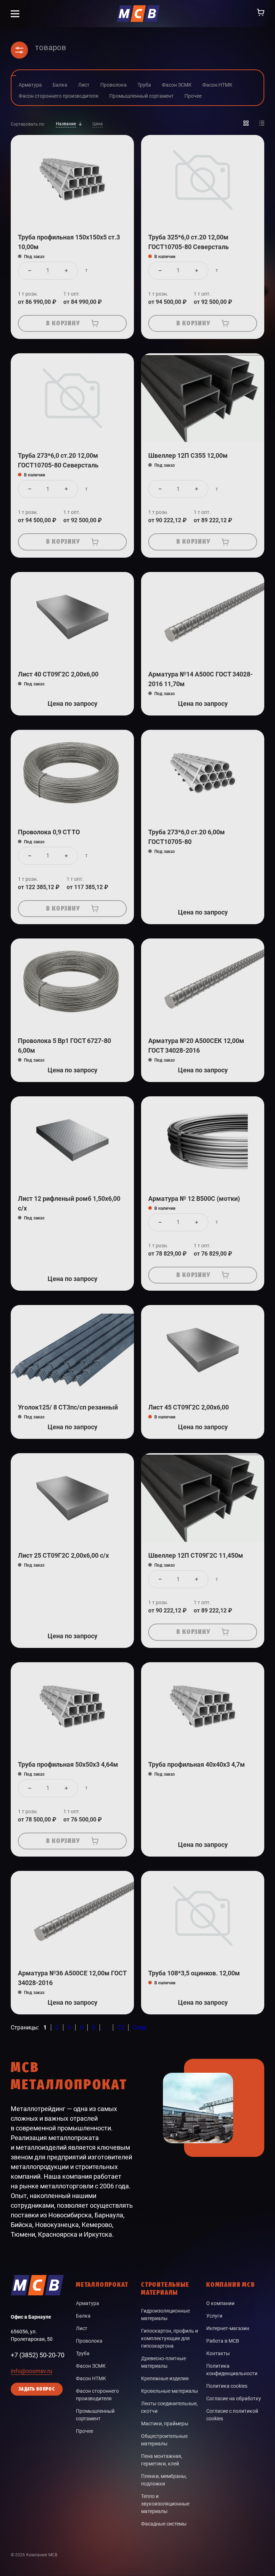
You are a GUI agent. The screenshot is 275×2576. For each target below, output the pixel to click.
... (106, 2027)
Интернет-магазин (228, 2328)
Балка (83, 2316)
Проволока (89, 2341)
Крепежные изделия (165, 2378)
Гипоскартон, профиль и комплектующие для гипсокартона (170, 2338)
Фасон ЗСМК (91, 2366)
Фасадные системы (164, 2524)
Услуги (214, 2316)
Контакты (218, 2353)
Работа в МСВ (223, 2341)
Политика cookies (227, 2386)
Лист (82, 2328)
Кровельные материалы (170, 2391)
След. (140, 2027)
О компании (220, 2303)
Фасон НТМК (91, 2378)
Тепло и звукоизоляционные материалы (165, 2504)
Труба (83, 2353)
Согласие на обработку (234, 2398)
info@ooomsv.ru (32, 2371)
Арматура (88, 2303)
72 (121, 2027)
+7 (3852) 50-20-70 (38, 2355)
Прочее (85, 2431)
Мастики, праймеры (165, 2424)
